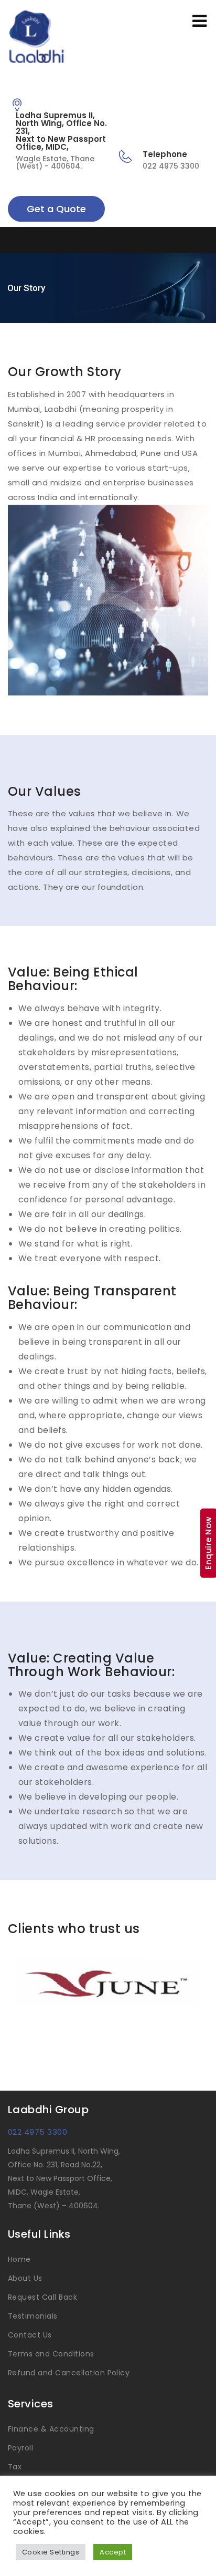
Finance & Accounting (51, 2429)
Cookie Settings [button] (51, 2552)
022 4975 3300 (37, 2132)
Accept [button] (113, 2552)
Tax (15, 2467)
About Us (25, 2278)
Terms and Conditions (51, 2354)
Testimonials (33, 2316)
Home (19, 2259)
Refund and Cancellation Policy (69, 2373)
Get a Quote (56, 209)
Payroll (20, 2448)
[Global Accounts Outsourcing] (44, 38)
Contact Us (30, 2335)
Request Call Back (42, 2297)
